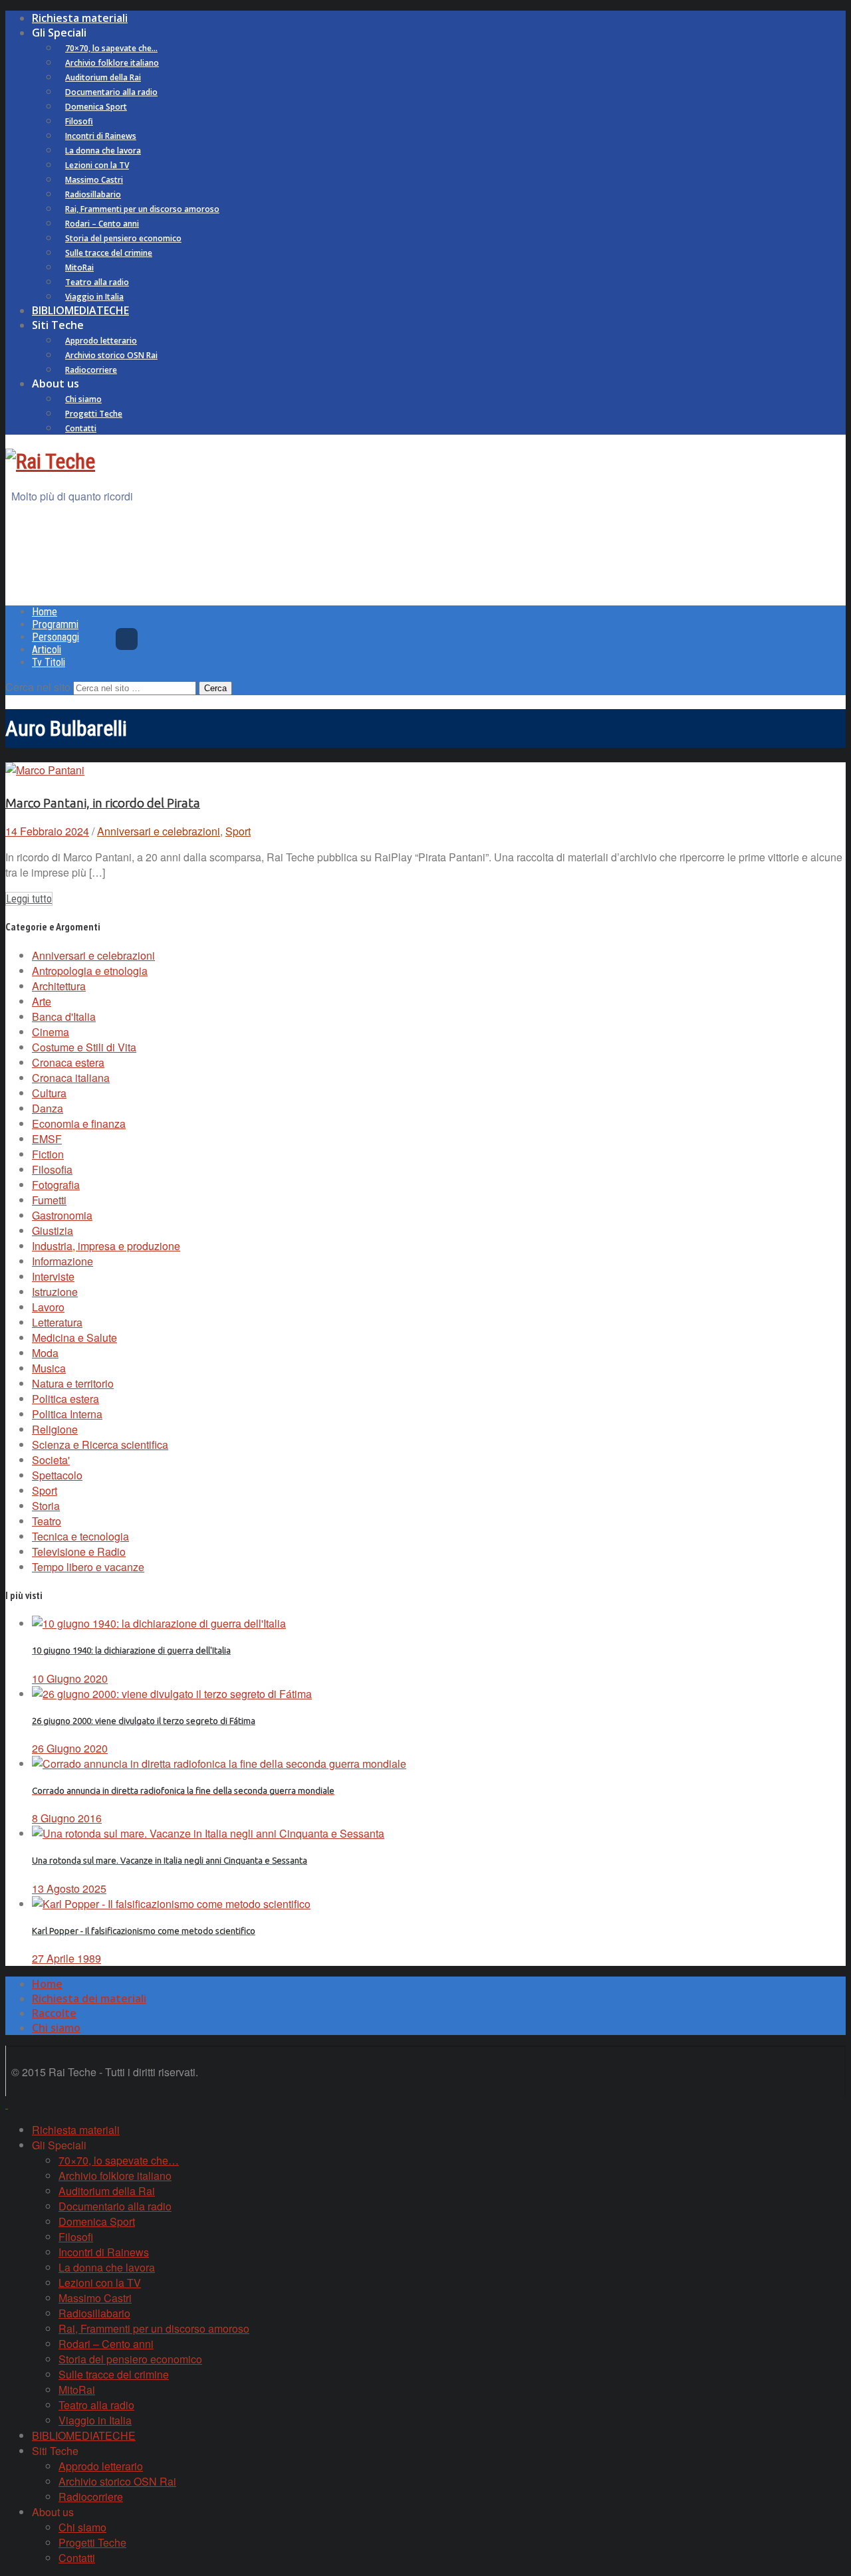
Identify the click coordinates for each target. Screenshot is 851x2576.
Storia (46, 1506)
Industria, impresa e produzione (106, 1246)
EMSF (47, 1139)
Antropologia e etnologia (90, 971)
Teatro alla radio (97, 282)
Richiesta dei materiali (89, 1998)
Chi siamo (83, 399)
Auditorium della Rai (103, 77)
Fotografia (56, 1185)
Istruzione (55, 1292)
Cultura (49, 1093)
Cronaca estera (68, 1062)
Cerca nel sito (38, 687)
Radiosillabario (93, 194)
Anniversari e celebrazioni (159, 831)
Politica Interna (67, 1414)
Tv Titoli (49, 662)
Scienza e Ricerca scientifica (100, 1445)
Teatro (47, 1521)
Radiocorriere (91, 370)
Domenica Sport (96, 107)
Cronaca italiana (71, 1078)
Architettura (59, 986)
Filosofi (79, 121)
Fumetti (49, 1200)
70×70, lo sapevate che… (111, 48)
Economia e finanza (79, 1124)
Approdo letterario (101, 341)
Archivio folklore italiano (112, 63)
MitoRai (79, 268)
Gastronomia (62, 1215)
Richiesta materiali (80, 18)
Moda (45, 1353)
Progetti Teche (94, 414)
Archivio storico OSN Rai (111, 355)
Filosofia (52, 1169)
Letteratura (57, 1322)
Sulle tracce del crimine (109, 253)
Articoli (47, 650)
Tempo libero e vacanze (88, 1567)
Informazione (62, 1261)
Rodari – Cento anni (102, 224)
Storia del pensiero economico (123, 238)
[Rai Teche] (50, 461)
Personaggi (56, 637)
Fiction (48, 1154)
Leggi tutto (29, 899)
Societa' (51, 1460)
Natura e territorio (73, 1383)
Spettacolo (57, 1475)
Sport (238, 831)
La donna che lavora (103, 151)
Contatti (81, 428)
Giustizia (53, 1231)
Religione (55, 1429)
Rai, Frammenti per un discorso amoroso (142, 209)
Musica (49, 1368)
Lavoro (48, 1307)
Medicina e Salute (74, 1338)
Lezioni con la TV (97, 165)
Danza (48, 1108)
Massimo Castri (94, 180)
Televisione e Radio (79, 1552)
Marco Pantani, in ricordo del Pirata (103, 803)
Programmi (55, 624)
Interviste (53, 1276)
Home (45, 612)
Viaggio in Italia (94, 297)
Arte (42, 1001)
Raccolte (54, 2013)
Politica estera (65, 1399)
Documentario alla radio (111, 92)
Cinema (51, 1032)
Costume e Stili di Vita (84, 1047)
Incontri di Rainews (101, 136)
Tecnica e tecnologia (80, 1536)
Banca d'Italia (64, 1017)
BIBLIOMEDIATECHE (80, 310)
